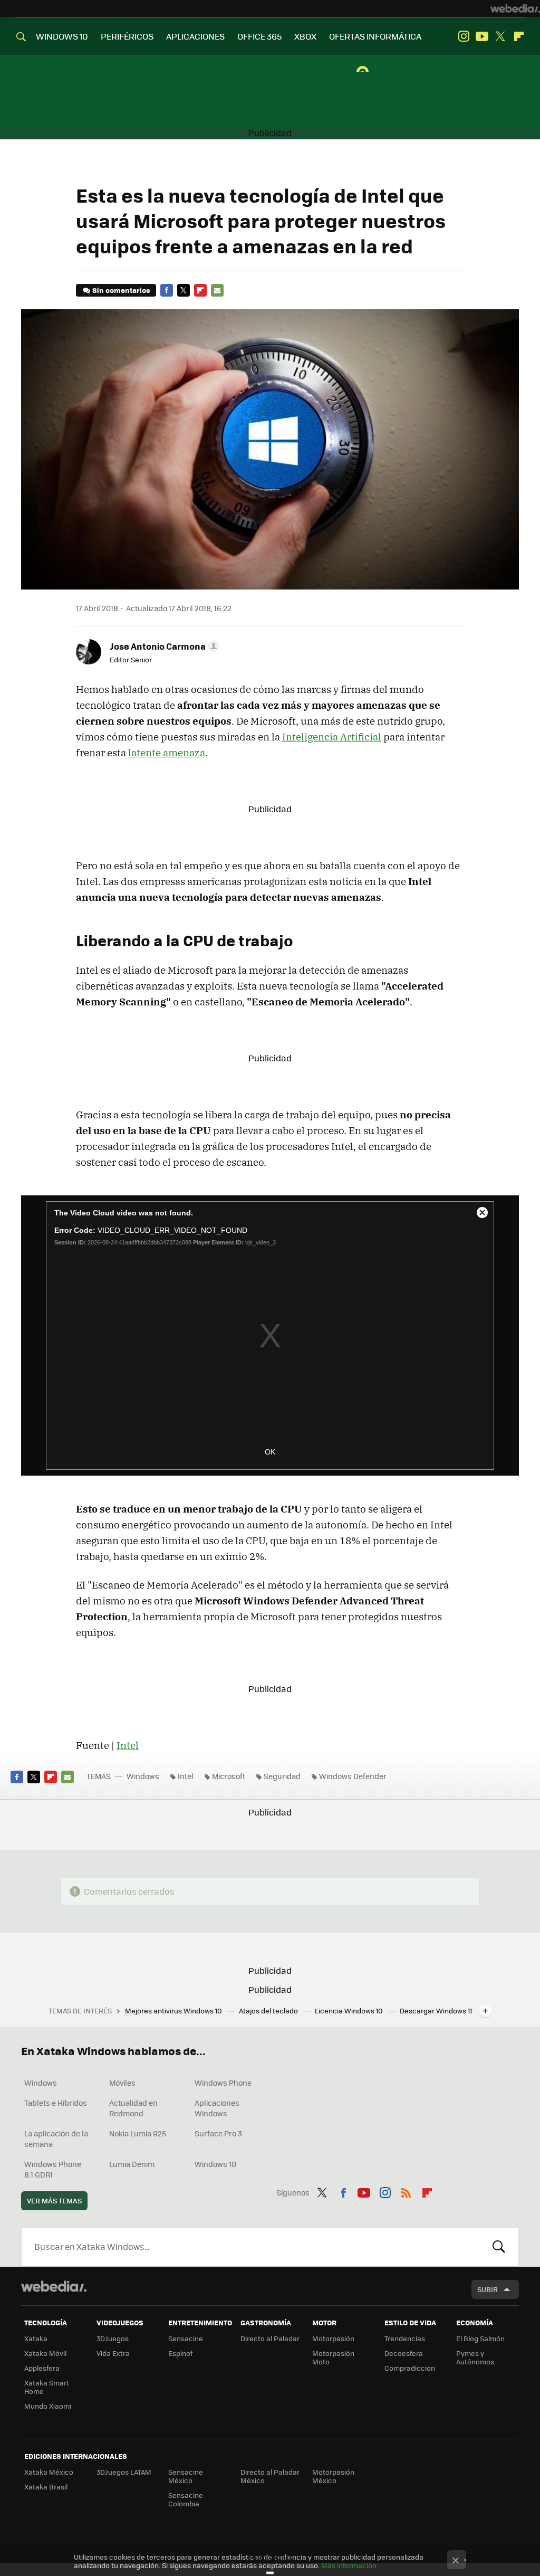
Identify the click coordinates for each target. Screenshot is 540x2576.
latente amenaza (167, 753)
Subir (488, 2289)
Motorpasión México (333, 2476)
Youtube (482, 36)
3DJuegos (113, 2338)
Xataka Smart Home (47, 2387)
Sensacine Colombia (186, 2499)
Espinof (180, 2353)
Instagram (464, 36)
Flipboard (519, 36)
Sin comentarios (121, 290)
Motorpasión (333, 2338)
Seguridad (282, 1776)
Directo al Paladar (270, 2338)
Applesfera (42, 2368)
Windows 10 (215, 2164)
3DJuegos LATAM (124, 2472)
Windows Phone (223, 2083)
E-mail (217, 290)
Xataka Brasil (46, 2487)
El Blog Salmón (480, 2338)
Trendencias (405, 2338)
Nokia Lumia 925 (138, 2133)
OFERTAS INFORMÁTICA (375, 36)
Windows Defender (353, 1776)
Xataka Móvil (45, 2353)
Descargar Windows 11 (436, 2011)
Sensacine (186, 2338)
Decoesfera (404, 2353)
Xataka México (49, 2472)
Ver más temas (54, 2200)
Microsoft (229, 1776)
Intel (128, 1745)
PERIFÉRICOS (127, 36)
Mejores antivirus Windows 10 (174, 2011)
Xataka (36, 2338)
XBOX (305, 36)
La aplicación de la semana (56, 2138)
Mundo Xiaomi (48, 2406)
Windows (143, 1776)
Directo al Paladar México (270, 2476)
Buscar (499, 2247)
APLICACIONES (195, 36)
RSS (406, 2191)
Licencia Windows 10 (350, 2011)
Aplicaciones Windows (217, 2108)
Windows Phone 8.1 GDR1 (53, 2169)
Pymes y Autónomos (475, 2357)
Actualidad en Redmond (133, 2108)
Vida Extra (113, 2353)
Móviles (122, 2083)
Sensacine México (186, 2476)
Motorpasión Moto (333, 2357)
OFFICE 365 (259, 36)
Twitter (500, 36)
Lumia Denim (132, 2164)
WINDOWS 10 (62, 36)
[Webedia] (515, 8)
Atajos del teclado (269, 2011)
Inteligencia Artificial (332, 737)
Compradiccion (410, 2368)
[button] (163, 646)
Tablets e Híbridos (56, 2103)
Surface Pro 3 (218, 2133)
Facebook (167, 290)
